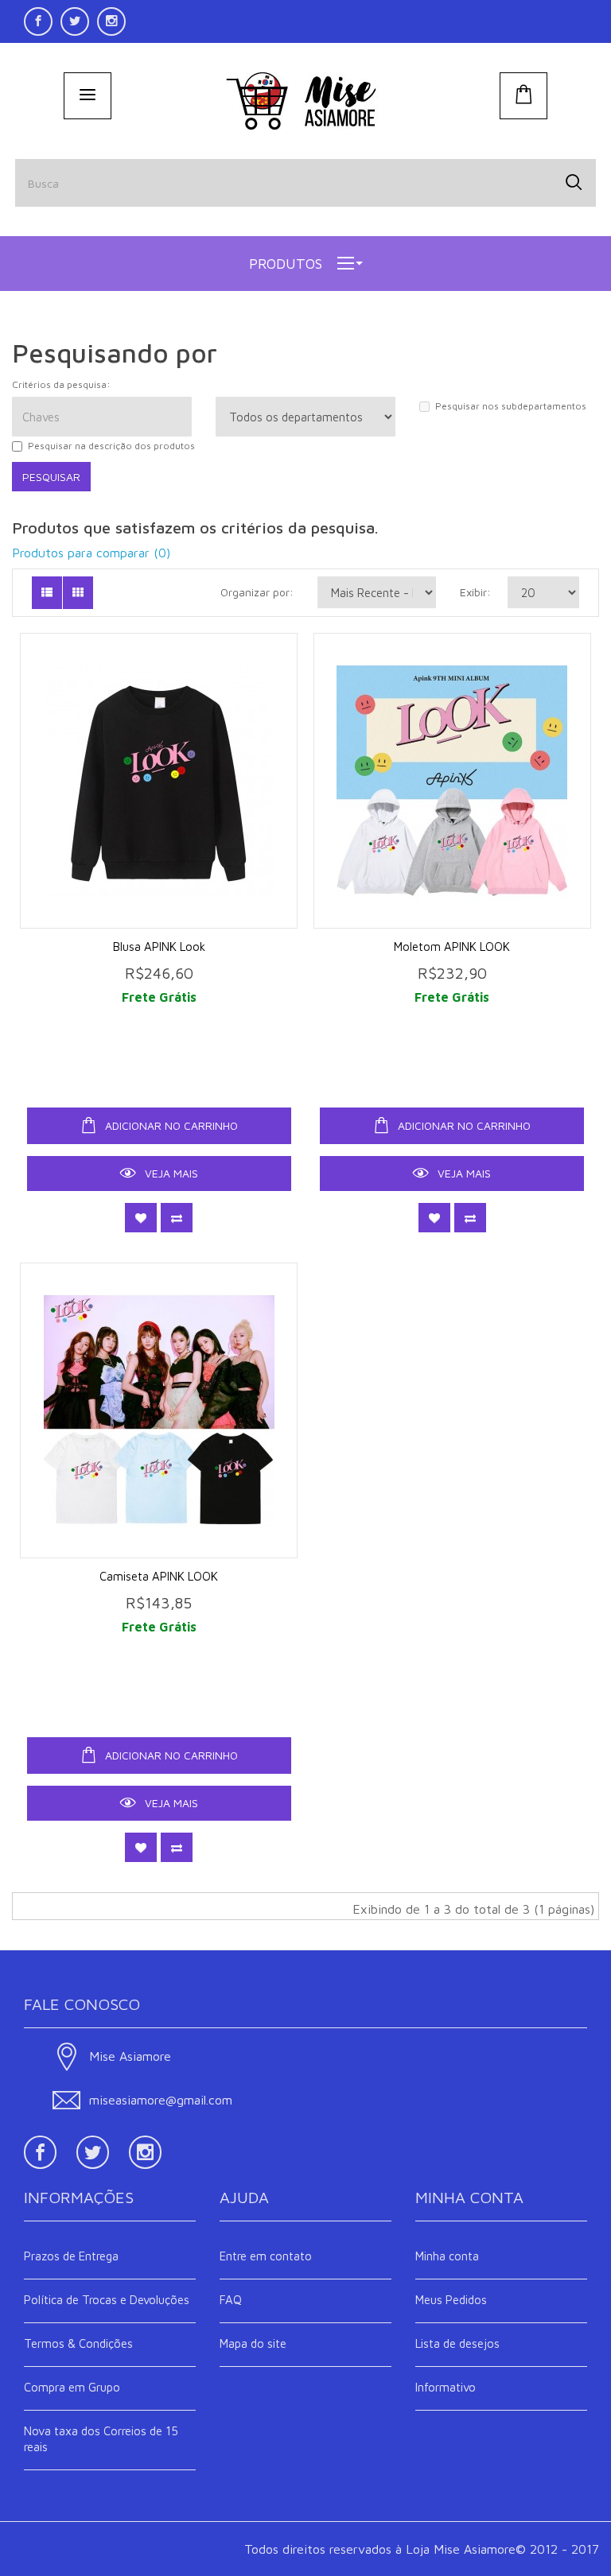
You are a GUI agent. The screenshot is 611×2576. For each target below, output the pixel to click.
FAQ (231, 2300)
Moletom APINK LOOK (452, 947)
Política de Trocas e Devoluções (107, 2300)
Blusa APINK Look (159, 947)
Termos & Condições (78, 2343)
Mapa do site (253, 2343)
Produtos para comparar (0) (91, 553)
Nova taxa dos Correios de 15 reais (101, 2439)
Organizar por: (257, 592)
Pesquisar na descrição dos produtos (111, 446)
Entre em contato (266, 2256)
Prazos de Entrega (71, 2256)
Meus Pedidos (451, 2300)
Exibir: (472, 592)
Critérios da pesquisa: (61, 384)
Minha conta (447, 2256)
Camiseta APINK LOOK (159, 1576)
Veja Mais (170, 1173)
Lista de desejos (457, 2343)
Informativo (446, 2387)
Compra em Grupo (72, 2387)
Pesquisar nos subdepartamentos (511, 406)
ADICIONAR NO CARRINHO (170, 1125)
